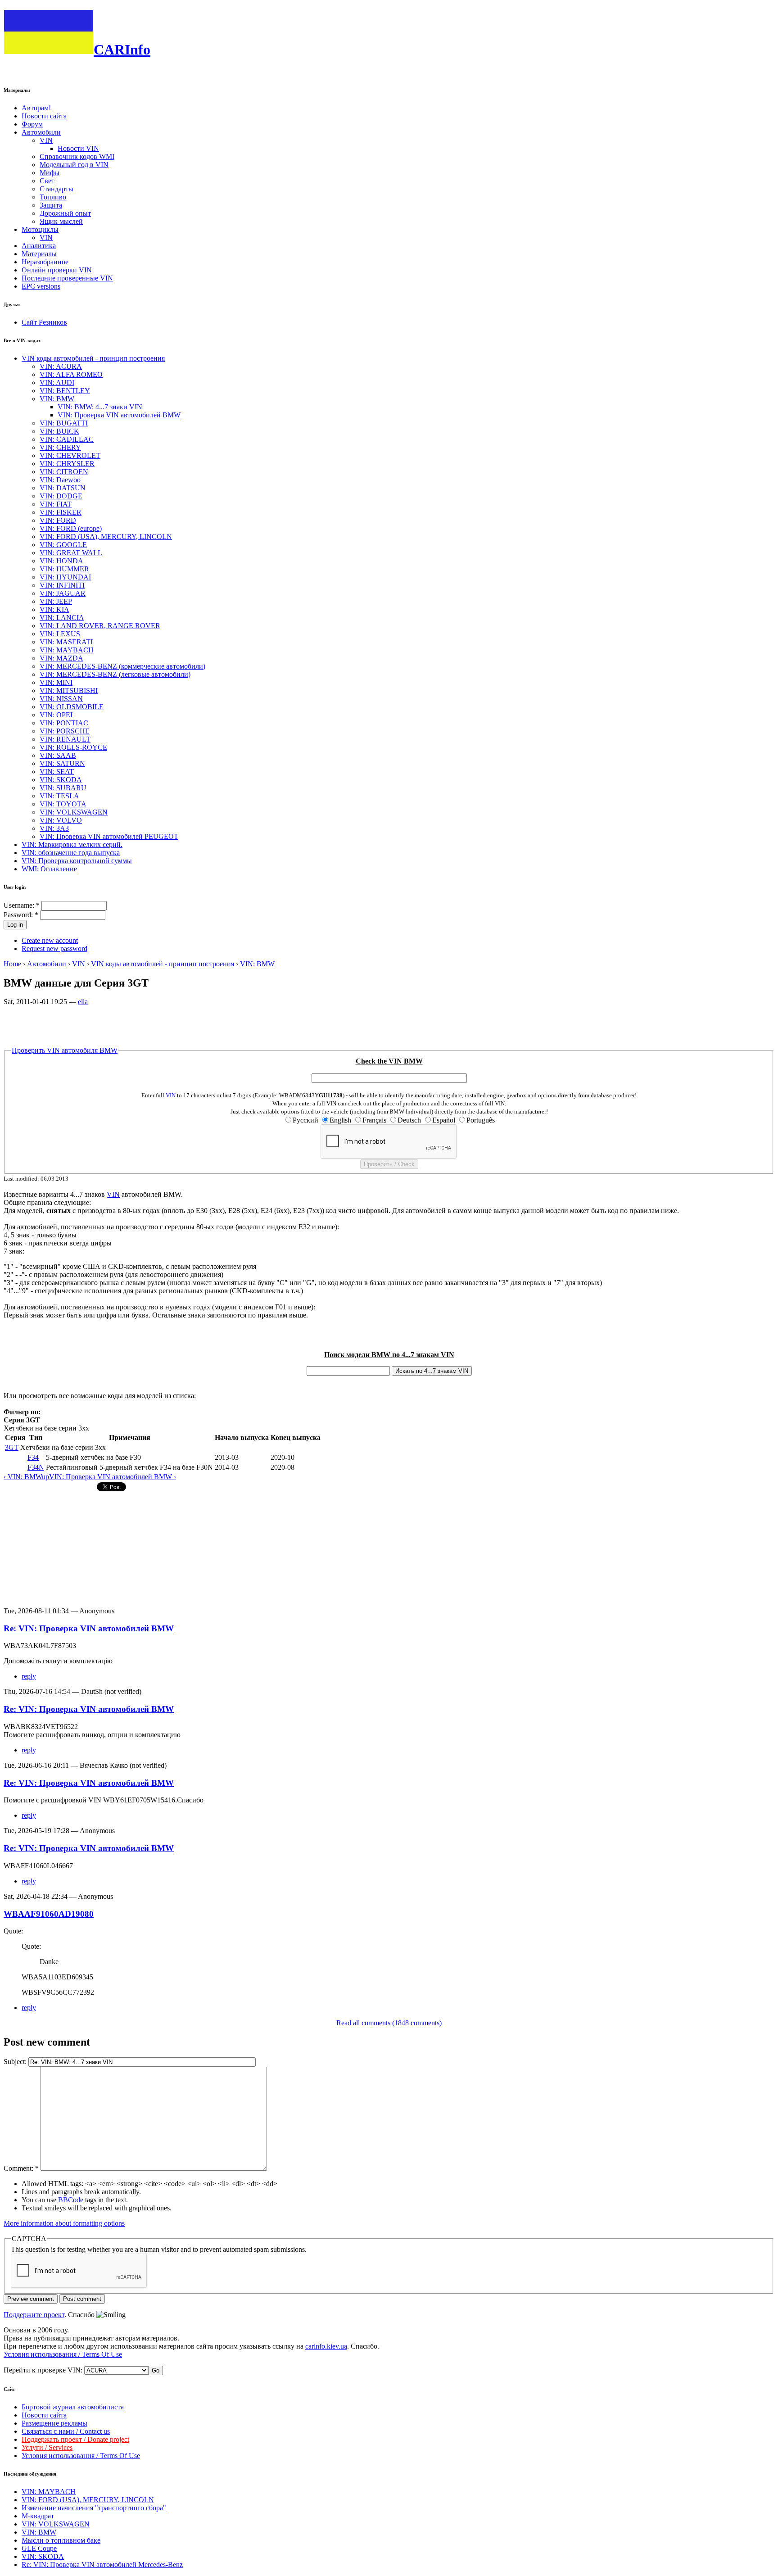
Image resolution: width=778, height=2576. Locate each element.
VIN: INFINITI (62, 585)
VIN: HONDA (61, 561)
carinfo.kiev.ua (326, 2346)
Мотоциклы (40, 229)
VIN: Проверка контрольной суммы (77, 861)
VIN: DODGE (61, 496)
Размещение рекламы (54, 2423)
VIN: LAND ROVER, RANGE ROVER (100, 626)
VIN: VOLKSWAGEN (74, 812)
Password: (21, 915)
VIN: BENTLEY (65, 391)
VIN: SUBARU (63, 788)
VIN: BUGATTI (64, 423)
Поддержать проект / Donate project (75, 2439)
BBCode (71, 2200)
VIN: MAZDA (61, 658)
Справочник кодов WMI (77, 156)
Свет (47, 181)
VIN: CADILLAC (67, 439)
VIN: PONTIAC (64, 723)
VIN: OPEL (57, 715)
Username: (22, 905)
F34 (33, 1457)
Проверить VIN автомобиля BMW (65, 1050)
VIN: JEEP (56, 601)
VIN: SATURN (62, 763)
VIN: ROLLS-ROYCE (73, 747)
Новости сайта (44, 116)
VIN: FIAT (56, 504)
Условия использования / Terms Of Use (63, 2354)
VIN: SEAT (57, 772)
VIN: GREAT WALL (71, 553)
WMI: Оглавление (49, 869)
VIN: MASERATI (66, 642)
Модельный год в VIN (74, 165)
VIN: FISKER (61, 512)
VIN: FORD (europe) (71, 528)
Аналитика (39, 246)
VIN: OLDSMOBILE (72, 707)
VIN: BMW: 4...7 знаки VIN (100, 407)
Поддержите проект (34, 2315)
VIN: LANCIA (62, 618)
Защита (51, 205)
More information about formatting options (64, 2223)
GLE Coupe (39, 2548)
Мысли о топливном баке (61, 2540)
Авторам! (36, 108)
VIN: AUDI (57, 383)
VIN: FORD (58, 520)
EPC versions (41, 286)
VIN (46, 140)
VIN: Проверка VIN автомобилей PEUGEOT (109, 836)
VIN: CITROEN (64, 472)
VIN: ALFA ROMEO (71, 374)
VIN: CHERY (60, 447)
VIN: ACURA (61, 366)
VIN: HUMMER (64, 569)
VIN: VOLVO (61, 820)
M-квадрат (38, 2516)
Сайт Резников (44, 322)
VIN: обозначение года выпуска (71, 853)
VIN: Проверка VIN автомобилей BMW (119, 415)
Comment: (21, 2168)
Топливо (53, 197)
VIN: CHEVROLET (70, 455)
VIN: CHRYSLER (67, 464)
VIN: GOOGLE (63, 545)
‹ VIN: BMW (23, 1477)
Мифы (50, 173)
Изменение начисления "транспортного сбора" (94, 2508)
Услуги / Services (47, 2447)
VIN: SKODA (61, 780)
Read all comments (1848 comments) (389, 2023)
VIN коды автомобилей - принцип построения (93, 358)
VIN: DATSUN (63, 488)
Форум (32, 124)
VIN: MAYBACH (67, 650)
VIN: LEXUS (60, 634)
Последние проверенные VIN (67, 278)
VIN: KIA (54, 609)
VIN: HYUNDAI (65, 577)
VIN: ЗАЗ (54, 828)
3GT (12, 1447)
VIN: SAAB (58, 755)
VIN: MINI (56, 682)
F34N (36, 1467)
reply (29, 1676)
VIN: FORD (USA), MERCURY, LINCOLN (106, 536)
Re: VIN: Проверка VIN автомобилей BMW (89, 1628)
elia (83, 1002)
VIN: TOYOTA (63, 804)
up (45, 1477)
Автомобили (41, 132)
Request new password (54, 948)
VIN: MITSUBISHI (69, 690)
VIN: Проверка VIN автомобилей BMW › (113, 1477)
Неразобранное (45, 262)
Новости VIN (78, 148)
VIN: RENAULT (65, 739)
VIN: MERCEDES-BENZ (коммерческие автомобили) (122, 666)
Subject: (16, 2062)
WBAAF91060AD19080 (49, 1914)
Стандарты (57, 189)
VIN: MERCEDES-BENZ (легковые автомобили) (115, 674)
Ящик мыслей (61, 221)
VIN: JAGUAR (63, 593)
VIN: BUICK (59, 431)
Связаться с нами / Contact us (66, 2431)
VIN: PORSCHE (65, 731)
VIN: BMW (57, 399)
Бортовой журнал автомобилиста (73, 2407)
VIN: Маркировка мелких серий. (72, 844)
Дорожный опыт (65, 213)
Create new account (50, 940)
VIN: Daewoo (60, 480)
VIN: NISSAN (61, 699)
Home (12, 964)
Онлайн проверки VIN (57, 270)
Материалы (39, 254)
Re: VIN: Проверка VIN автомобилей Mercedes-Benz (102, 2565)
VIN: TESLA (59, 796)
